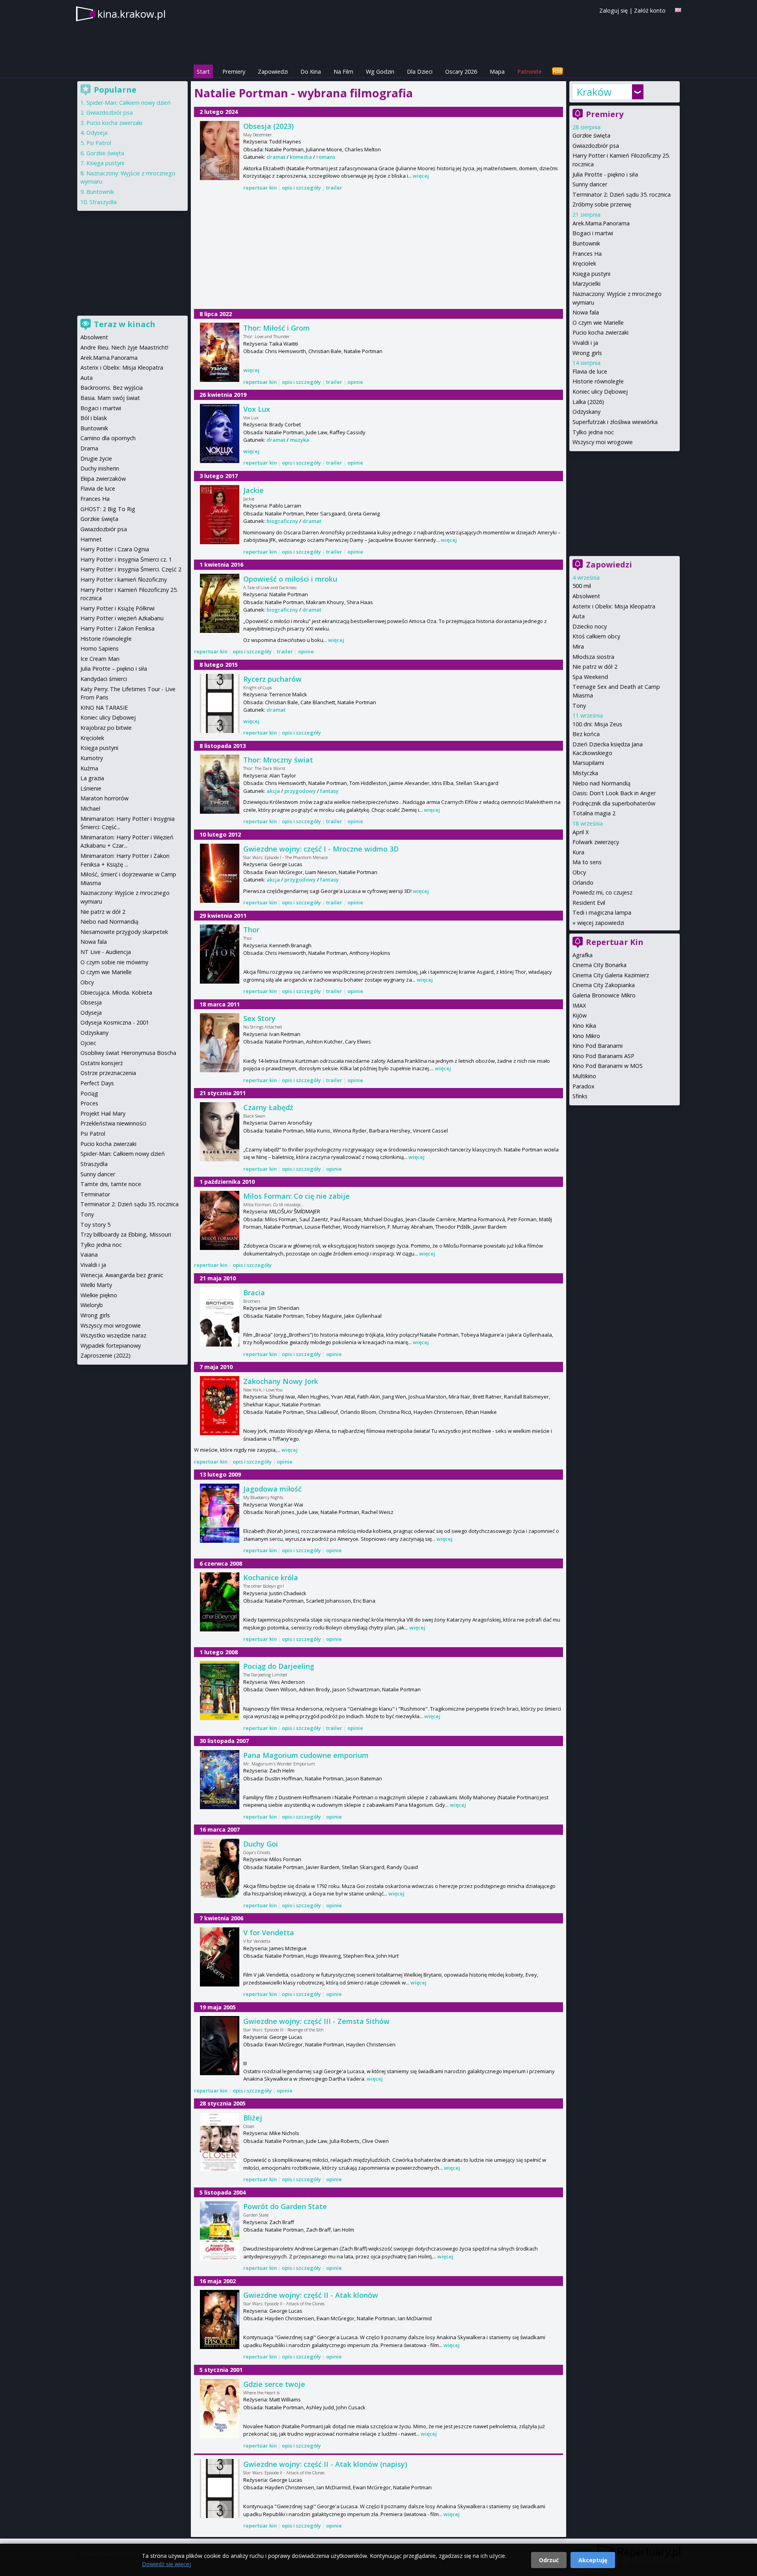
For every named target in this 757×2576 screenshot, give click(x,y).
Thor (251, 930)
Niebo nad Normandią (601, 783)
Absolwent (586, 596)
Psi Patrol (99, 143)
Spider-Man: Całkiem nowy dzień (129, 103)
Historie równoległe (598, 381)
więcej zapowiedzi (601, 923)
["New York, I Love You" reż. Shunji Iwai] (220, 1406)
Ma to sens (587, 862)
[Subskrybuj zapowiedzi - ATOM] (557, 72)
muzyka (299, 440)
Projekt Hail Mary (103, 1113)
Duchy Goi (261, 1844)
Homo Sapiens (100, 648)
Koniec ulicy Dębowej (600, 392)
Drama (89, 448)
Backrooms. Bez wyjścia (112, 388)
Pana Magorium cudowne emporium (306, 1755)
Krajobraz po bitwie (106, 728)
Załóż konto (650, 10)
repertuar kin (260, 188)
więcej (421, 176)
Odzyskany (586, 412)
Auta (579, 616)
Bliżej (253, 2118)
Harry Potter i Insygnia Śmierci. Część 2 (131, 569)
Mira (578, 646)
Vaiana (89, 1255)
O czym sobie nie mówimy (114, 962)
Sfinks (580, 1096)
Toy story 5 (95, 1225)
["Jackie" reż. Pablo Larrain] (220, 515)
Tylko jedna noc (593, 432)
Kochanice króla (271, 1577)
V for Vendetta (269, 1932)
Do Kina (311, 72)
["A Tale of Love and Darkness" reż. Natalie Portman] (220, 603)
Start (203, 72)
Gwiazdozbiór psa (596, 146)
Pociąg (89, 1093)
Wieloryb (92, 1305)
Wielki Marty (96, 1285)
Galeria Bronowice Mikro (604, 995)
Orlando (583, 883)
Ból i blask (94, 418)
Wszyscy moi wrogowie (603, 442)
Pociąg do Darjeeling (279, 1666)
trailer (334, 188)
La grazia (92, 778)
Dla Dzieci (420, 72)
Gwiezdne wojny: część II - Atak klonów (311, 2295)
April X (581, 832)
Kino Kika (584, 1026)
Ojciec (88, 1043)
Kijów (580, 1015)
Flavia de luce (590, 371)
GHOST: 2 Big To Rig (108, 509)
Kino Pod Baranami (598, 1046)
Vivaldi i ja (585, 343)
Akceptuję (593, 2560)
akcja (273, 791)
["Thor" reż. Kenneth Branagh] (220, 954)
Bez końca (586, 734)
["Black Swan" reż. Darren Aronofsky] (220, 1132)
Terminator (95, 1194)
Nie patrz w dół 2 (595, 667)
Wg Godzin (380, 72)
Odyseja (97, 133)
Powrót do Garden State (285, 2206)
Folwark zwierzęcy (596, 842)
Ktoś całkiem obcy (596, 636)
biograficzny (282, 521)
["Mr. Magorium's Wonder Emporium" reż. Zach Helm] (220, 1780)
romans (326, 157)
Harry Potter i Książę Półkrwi (117, 608)
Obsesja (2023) (268, 126)
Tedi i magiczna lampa (602, 912)
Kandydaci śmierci (104, 679)
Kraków (594, 92)
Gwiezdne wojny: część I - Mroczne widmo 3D (321, 849)
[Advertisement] (378, 251)
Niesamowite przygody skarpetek (124, 932)
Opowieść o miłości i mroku (290, 579)
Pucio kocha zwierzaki (600, 332)
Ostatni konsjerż (102, 1063)
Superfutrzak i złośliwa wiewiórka (615, 422)
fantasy (329, 791)
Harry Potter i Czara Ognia (115, 549)
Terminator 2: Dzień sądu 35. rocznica (622, 194)
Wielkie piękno (99, 1295)
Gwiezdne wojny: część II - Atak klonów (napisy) (325, 2464)
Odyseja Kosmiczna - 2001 (115, 1022)
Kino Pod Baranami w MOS (608, 1066)
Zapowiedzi (273, 72)
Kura (578, 852)
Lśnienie (91, 788)
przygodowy (300, 791)
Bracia (254, 1293)
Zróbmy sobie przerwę (602, 204)
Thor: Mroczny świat (278, 760)
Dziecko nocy (590, 626)
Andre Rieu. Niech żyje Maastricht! (124, 347)
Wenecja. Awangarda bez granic (122, 1275)
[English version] (678, 10)
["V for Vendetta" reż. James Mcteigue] (220, 1957)
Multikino (584, 1076)
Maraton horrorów (104, 798)
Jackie (254, 490)
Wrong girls (587, 353)
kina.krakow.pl (131, 14)
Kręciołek (584, 263)
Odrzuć (549, 2560)
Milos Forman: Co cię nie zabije (296, 1196)
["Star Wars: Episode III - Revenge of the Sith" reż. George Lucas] (220, 2046)
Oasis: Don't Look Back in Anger (614, 793)
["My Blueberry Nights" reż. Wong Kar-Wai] (220, 1513)
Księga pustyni (591, 274)
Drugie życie (96, 458)
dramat (276, 157)
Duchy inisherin (100, 468)
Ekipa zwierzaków (103, 479)
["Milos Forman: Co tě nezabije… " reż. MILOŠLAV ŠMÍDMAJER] (220, 1220)
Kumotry (92, 758)
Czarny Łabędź (268, 1107)
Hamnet (91, 539)
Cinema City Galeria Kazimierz (611, 975)
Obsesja (91, 1002)
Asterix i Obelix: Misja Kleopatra (614, 606)
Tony (579, 706)
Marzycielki (586, 284)
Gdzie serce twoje (274, 2384)
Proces (89, 1103)
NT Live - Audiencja (106, 952)
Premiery (234, 72)
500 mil (582, 586)
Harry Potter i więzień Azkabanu (122, 618)
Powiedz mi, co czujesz (602, 892)
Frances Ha (587, 254)
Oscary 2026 (461, 72)
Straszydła (103, 202)
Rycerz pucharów (272, 679)
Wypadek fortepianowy (111, 1346)
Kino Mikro (586, 1036)
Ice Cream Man (100, 659)
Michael (90, 808)
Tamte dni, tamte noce (111, 1184)
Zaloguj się (613, 10)
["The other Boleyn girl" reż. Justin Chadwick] (220, 1602)
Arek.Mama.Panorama (601, 223)
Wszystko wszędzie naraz (113, 1335)
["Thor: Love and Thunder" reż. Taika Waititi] (220, 352)
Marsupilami (588, 763)
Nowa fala (586, 312)
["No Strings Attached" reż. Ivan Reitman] (220, 1043)
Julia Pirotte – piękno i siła (114, 669)
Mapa (497, 72)
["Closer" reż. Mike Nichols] (220, 2142)
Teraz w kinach (125, 324)
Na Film (343, 72)
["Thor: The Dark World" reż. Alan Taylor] (220, 784)
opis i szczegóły (301, 188)
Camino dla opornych (108, 438)
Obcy (579, 872)
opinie (355, 382)
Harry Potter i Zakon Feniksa (117, 628)
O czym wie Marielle (598, 323)
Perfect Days (97, 1083)
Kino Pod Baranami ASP (603, 1056)
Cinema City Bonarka (599, 965)
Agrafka (583, 955)
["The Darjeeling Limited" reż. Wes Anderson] (220, 1691)
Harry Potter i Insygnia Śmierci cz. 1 (126, 559)
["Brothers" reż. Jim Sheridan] (220, 1317)
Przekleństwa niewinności (113, 1123)
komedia (301, 157)
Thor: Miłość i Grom (277, 328)
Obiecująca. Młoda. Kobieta (116, 992)
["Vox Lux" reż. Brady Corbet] (220, 433)
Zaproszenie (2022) (105, 1355)
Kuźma (89, 768)
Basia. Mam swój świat (110, 398)
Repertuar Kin (615, 942)
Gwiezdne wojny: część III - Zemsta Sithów (316, 2021)
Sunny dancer (590, 184)
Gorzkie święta (591, 135)
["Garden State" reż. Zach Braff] (220, 2231)
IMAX (579, 1005)
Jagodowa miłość (272, 1489)
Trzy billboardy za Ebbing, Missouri (126, 1234)
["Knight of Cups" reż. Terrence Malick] (220, 703)
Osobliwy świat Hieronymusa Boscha (128, 1053)
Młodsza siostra (593, 657)
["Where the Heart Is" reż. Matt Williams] (220, 2409)
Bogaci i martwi (593, 233)
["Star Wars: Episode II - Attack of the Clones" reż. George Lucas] (220, 2319)
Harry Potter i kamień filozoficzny (124, 579)
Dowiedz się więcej (166, 2564)
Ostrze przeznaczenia (108, 1073)
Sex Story (259, 1018)
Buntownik (586, 243)
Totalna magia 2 (594, 813)
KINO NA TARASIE (104, 708)
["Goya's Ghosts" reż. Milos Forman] (220, 1868)
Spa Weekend (590, 677)
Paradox (584, 1086)
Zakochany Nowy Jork (281, 1381)
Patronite (530, 72)
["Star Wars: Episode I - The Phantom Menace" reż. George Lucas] (220, 873)
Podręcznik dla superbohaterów (614, 803)
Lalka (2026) (588, 402)
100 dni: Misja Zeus (597, 724)
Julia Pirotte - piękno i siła (605, 174)
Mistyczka (585, 773)
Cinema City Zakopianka (604, 985)
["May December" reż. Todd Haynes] (220, 151)
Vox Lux (257, 409)
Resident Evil (589, 903)
